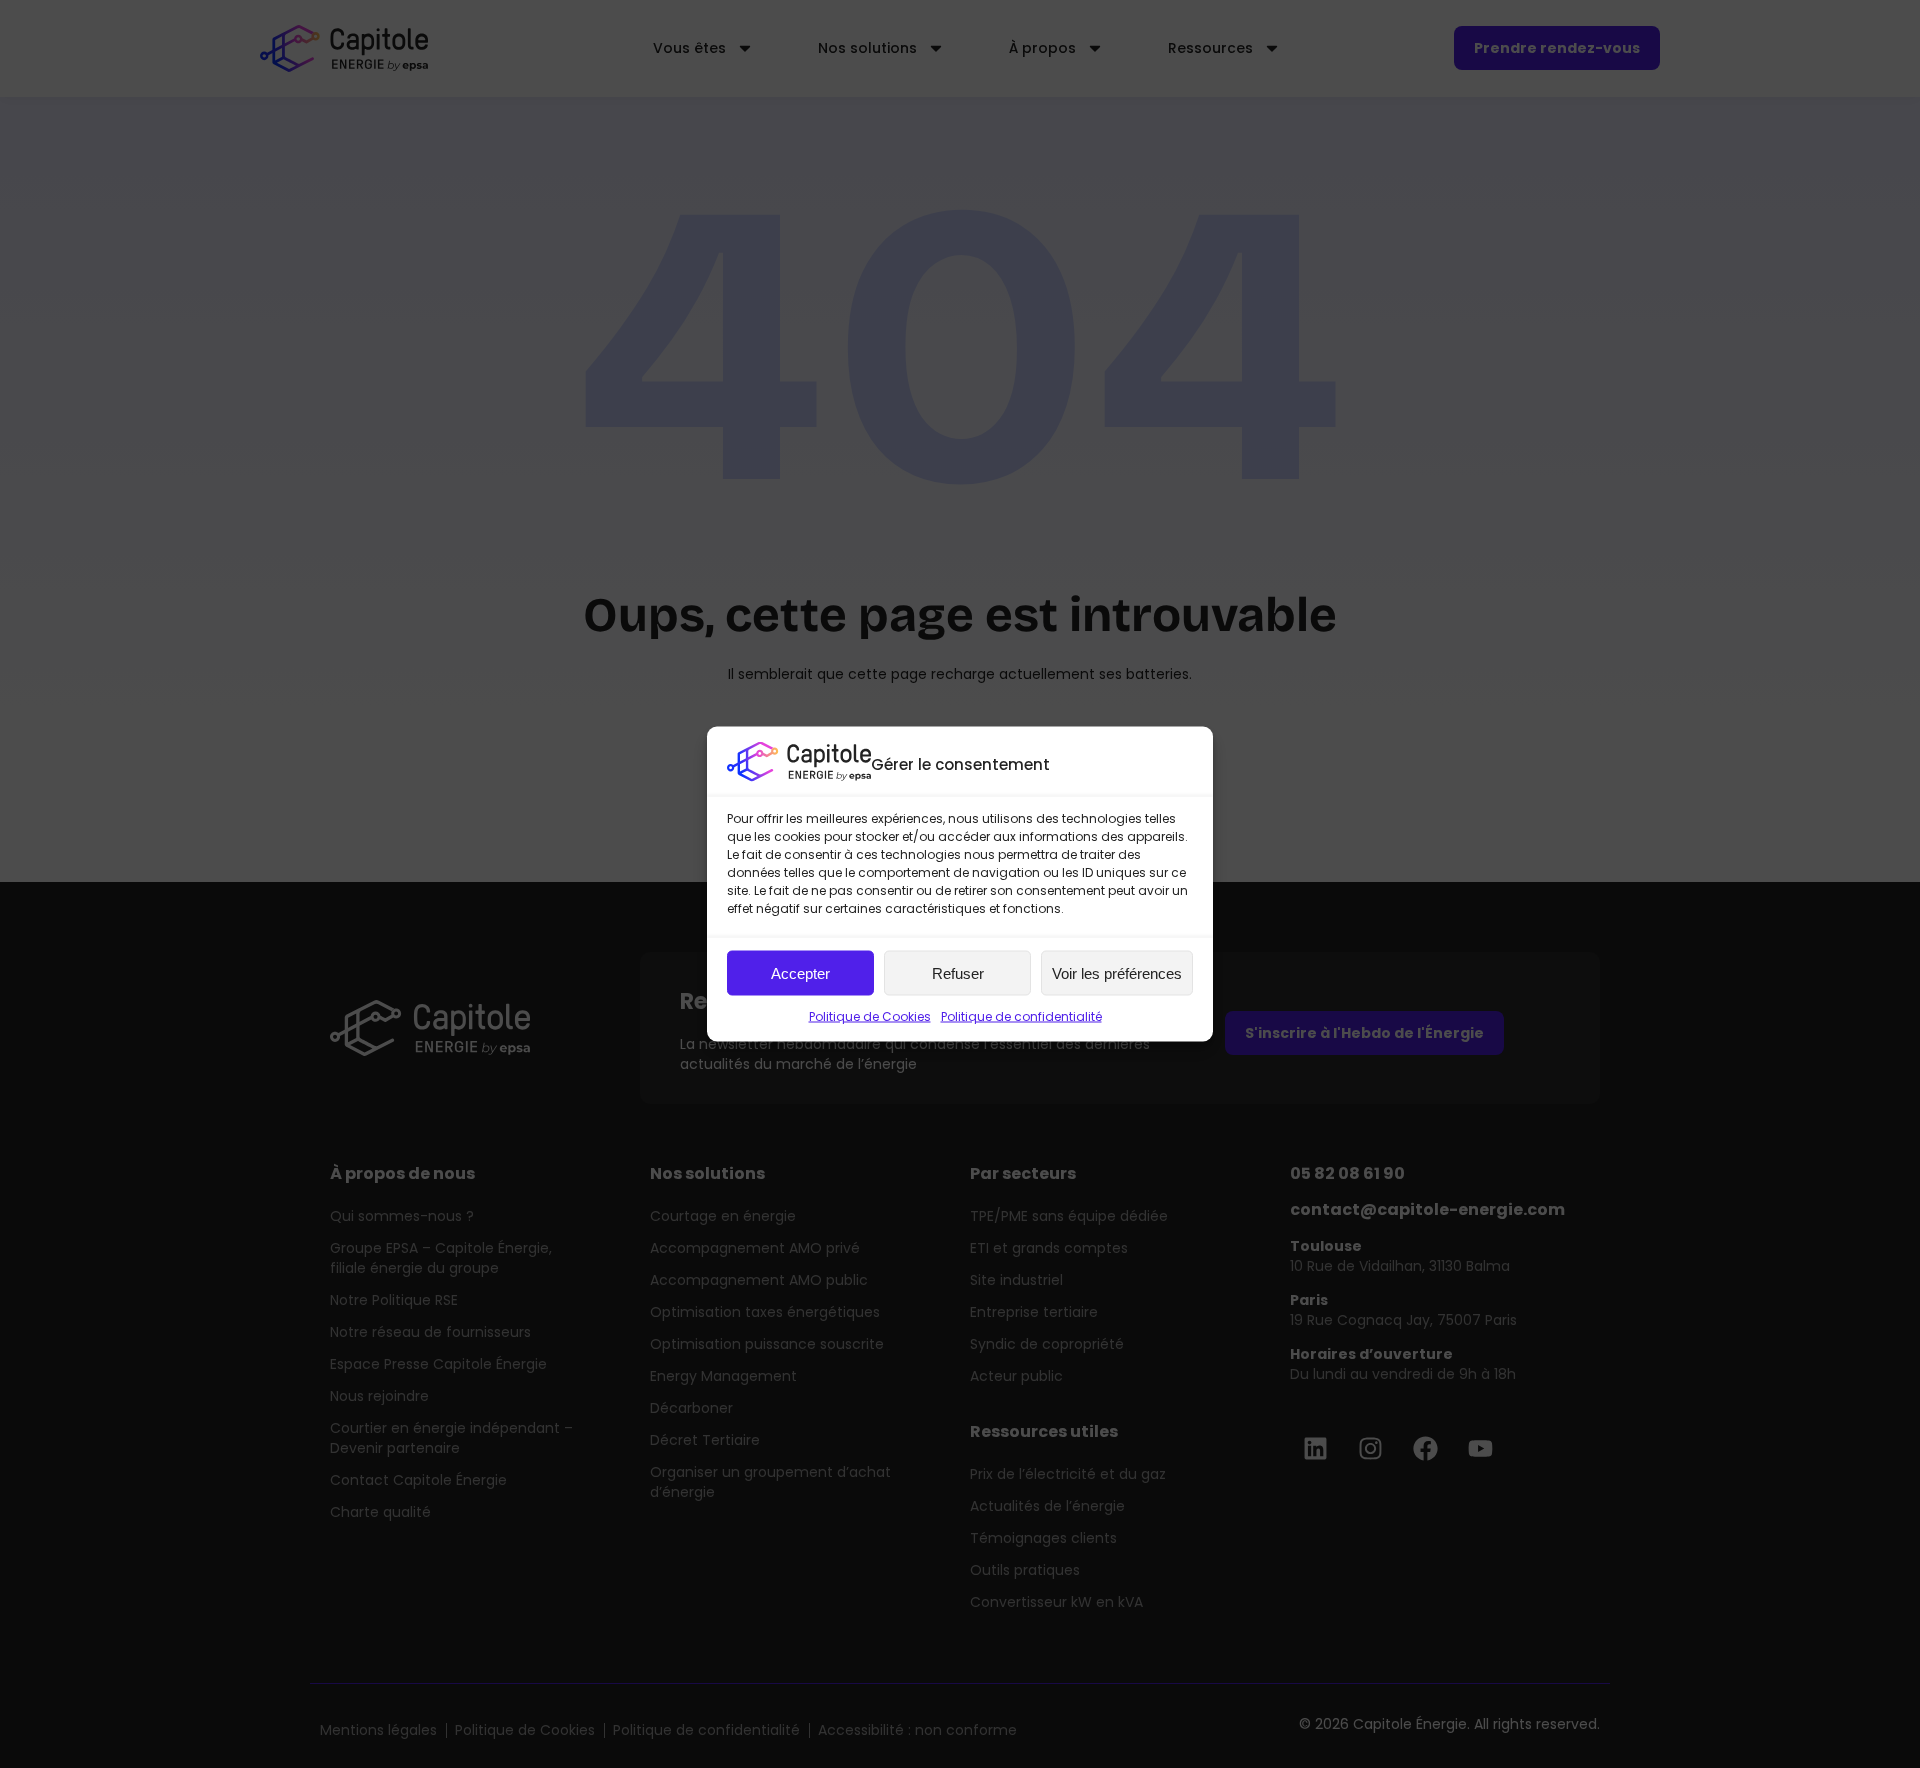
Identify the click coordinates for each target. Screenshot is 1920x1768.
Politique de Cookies (870, 1016)
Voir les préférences (1117, 972)
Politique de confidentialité (1021, 1016)
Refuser (958, 972)
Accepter (800, 972)
